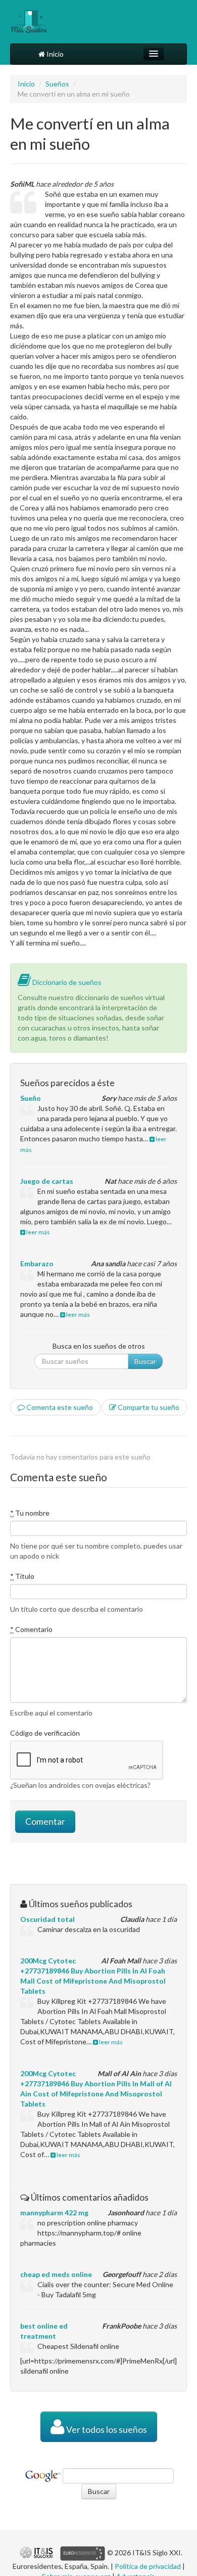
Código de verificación (45, 1733)
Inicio (54, 54)
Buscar (145, 1361)
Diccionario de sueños (66, 982)
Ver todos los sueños (106, 2430)
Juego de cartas (47, 1181)
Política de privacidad (148, 2566)
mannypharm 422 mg (54, 2213)
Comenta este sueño (59, 1407)
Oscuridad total (47, 1919)
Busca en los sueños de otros (99, 1346)
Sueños (57, 84)
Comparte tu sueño (148, 1407)
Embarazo (37, 1263)
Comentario (31, 1629)
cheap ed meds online (56, 2274)
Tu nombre (30, 1513)
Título (22, 1576)
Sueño (31, 1098)
